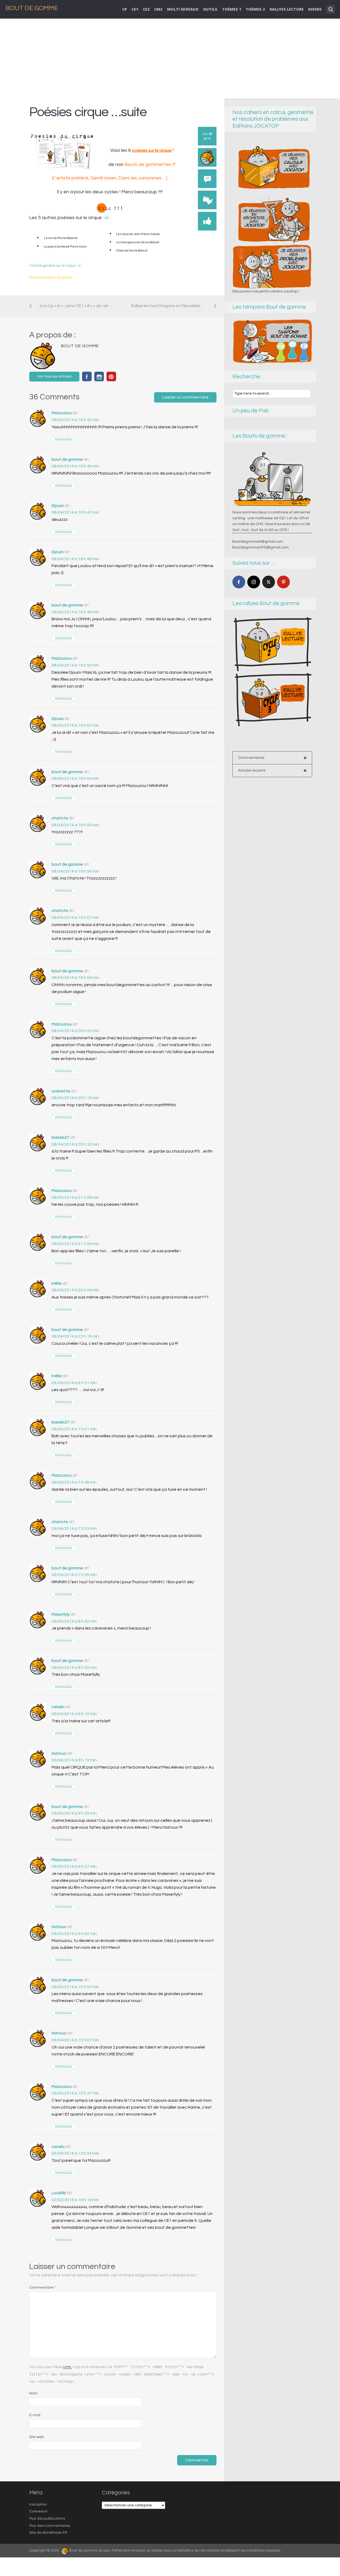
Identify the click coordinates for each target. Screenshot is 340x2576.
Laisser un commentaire (185, 397)
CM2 (158, 9)
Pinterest (111, 376)
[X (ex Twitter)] (269, 582)
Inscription (38, 2504)
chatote (60, 818)
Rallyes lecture (287, 9)
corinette (61, 1091)
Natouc (59, 1753)
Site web (37, 2437)
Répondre (63, 440)
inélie (57, 1283)
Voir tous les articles (54, 376)
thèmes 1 (232, 9)
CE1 (135, 9)
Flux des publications (47, 2519)
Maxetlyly (61, 1614)
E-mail (35, 2415)
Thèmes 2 (255, 9)
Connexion (38, 2511)
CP (125, 9)
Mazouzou (62, 413)
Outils (210, 9)
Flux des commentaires (50, 2526)
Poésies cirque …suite (88, 112)
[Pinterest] (283, 582)
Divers (315, 9)
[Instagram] (254, 582)
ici (107, 218)
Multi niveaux (183, 9)
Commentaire (42, 2288)
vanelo (58, 1707)
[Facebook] (239, 582)
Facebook (87, 376)
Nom (33, 2393)
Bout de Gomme (32, 8)
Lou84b (59, 2193)
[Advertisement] (170, 58)
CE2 (146, 9)
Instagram (99, 376)
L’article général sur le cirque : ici (55, 266)
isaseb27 (60, 1137)
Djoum (58, 506)
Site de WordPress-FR (48, 2533)
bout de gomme (67, 459)
